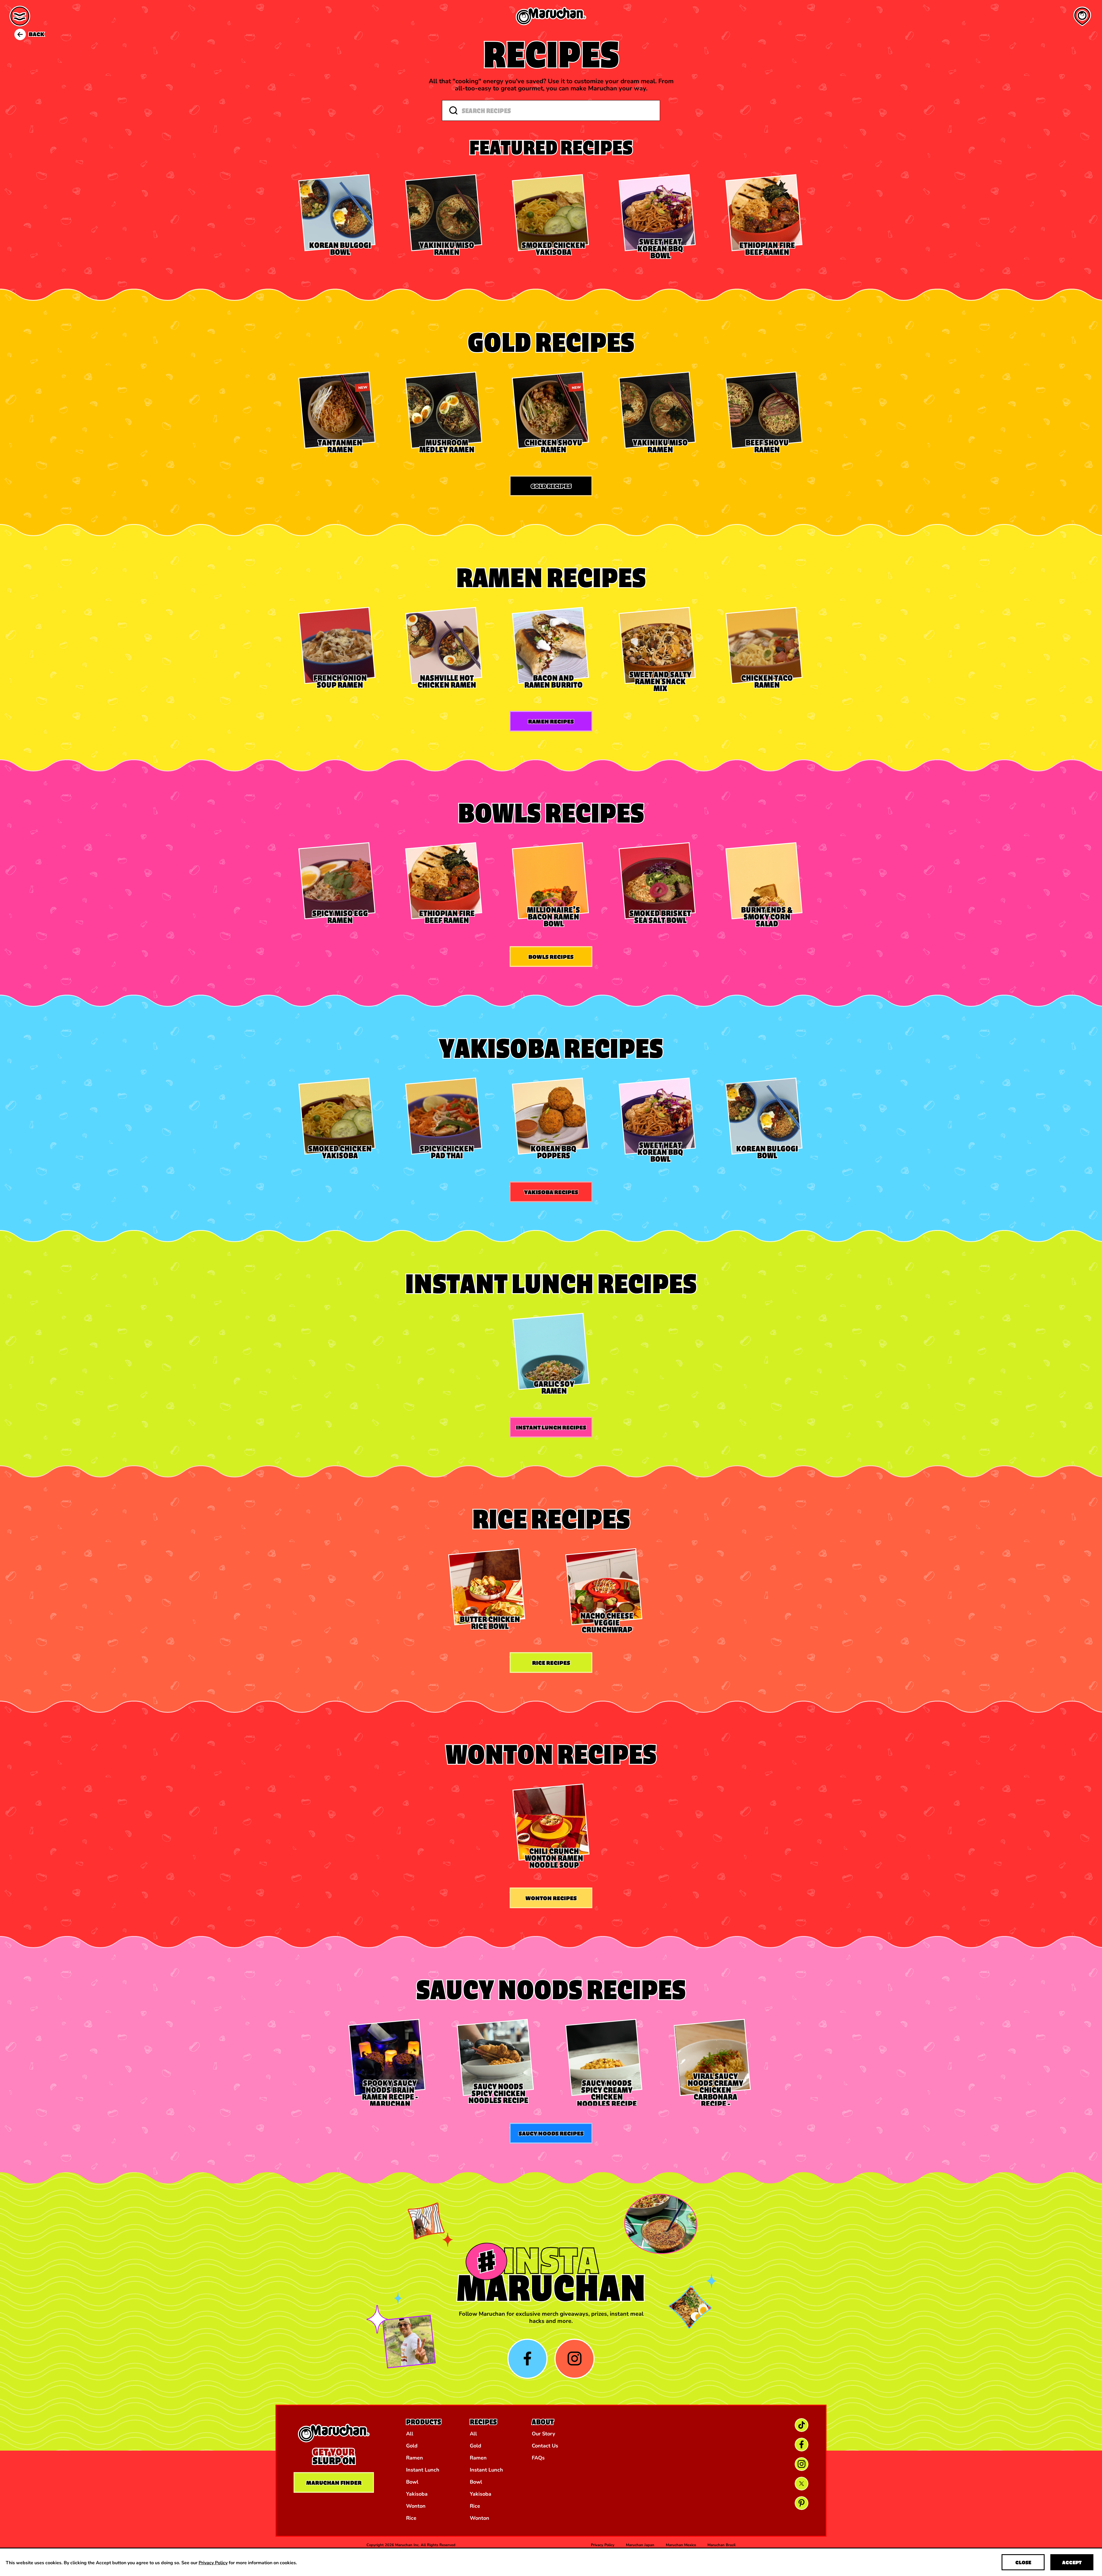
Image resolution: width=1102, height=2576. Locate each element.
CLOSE (1023, 2562)
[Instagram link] (802, 2464)
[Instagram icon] (575, 2359)
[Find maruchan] (1082, 16)
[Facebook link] (802, 2445)
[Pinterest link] (802, 2503)
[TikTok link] (802, 2425)
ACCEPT (1072, 2562)
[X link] (802, 2484)
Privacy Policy (213, 2562)
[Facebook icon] (527, 2359)
